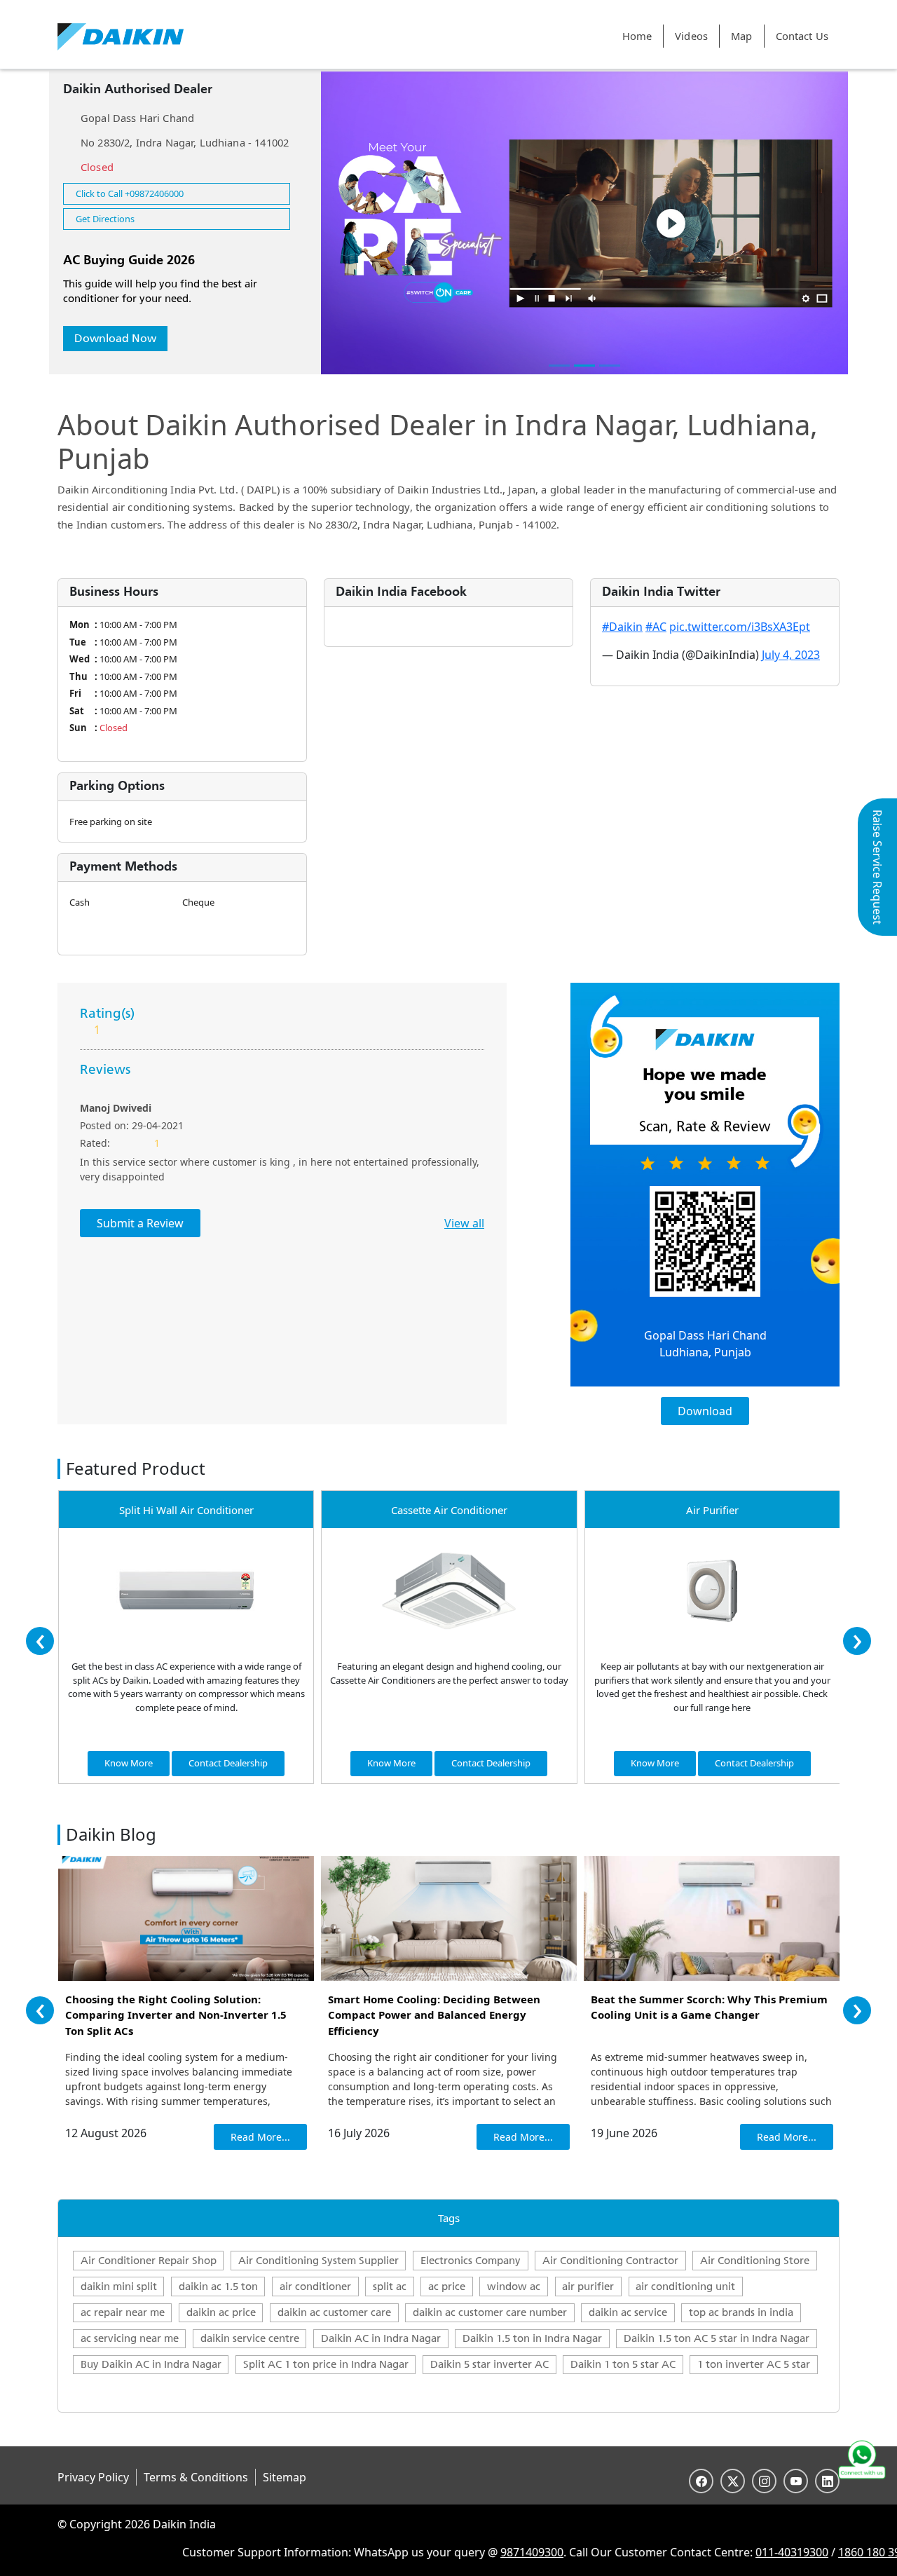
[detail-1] (559, 366)
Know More (129, 1763)
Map (741, 36)
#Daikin (622, 627)
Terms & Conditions (196, 2477)
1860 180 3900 (824, 2552)
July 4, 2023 (791, 655)
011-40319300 (740, 2552)
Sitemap (285, 2477)
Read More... (260, 2137)
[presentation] (40, 1641)
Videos (691, 36)
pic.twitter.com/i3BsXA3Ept (740, 627)
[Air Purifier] (712, 1590)
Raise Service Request (877, 867)
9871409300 (480, 2552)
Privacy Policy (93, 2477)
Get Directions (105, 219)
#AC (656, 627)
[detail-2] (584, 366)
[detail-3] (610, 366)
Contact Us (802, 36)
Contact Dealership (228, 1763)
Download (705, 1411)
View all (464, 1223)
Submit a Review (140, 1223)
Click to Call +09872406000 (130, 193)
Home (637, 36)
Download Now (115, 338)
